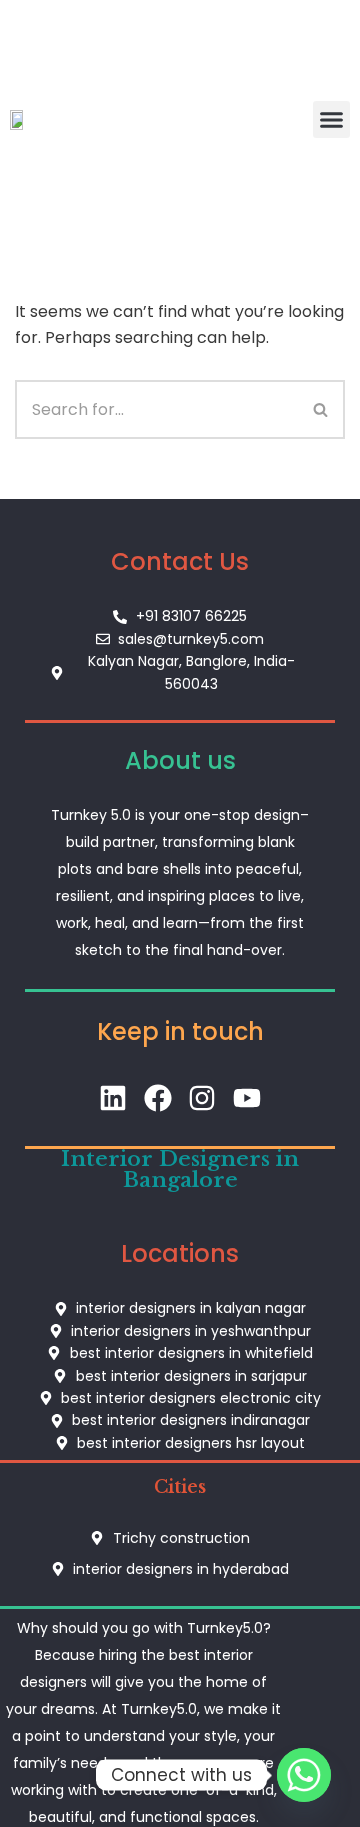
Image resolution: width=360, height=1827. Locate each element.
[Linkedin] (112, 1098)
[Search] (321, 409)
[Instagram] (202, 1098)
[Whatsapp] (304, 1775)
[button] (332, 120)
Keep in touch (180, 1031)
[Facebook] (157, 1098)
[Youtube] (247, 1098)
